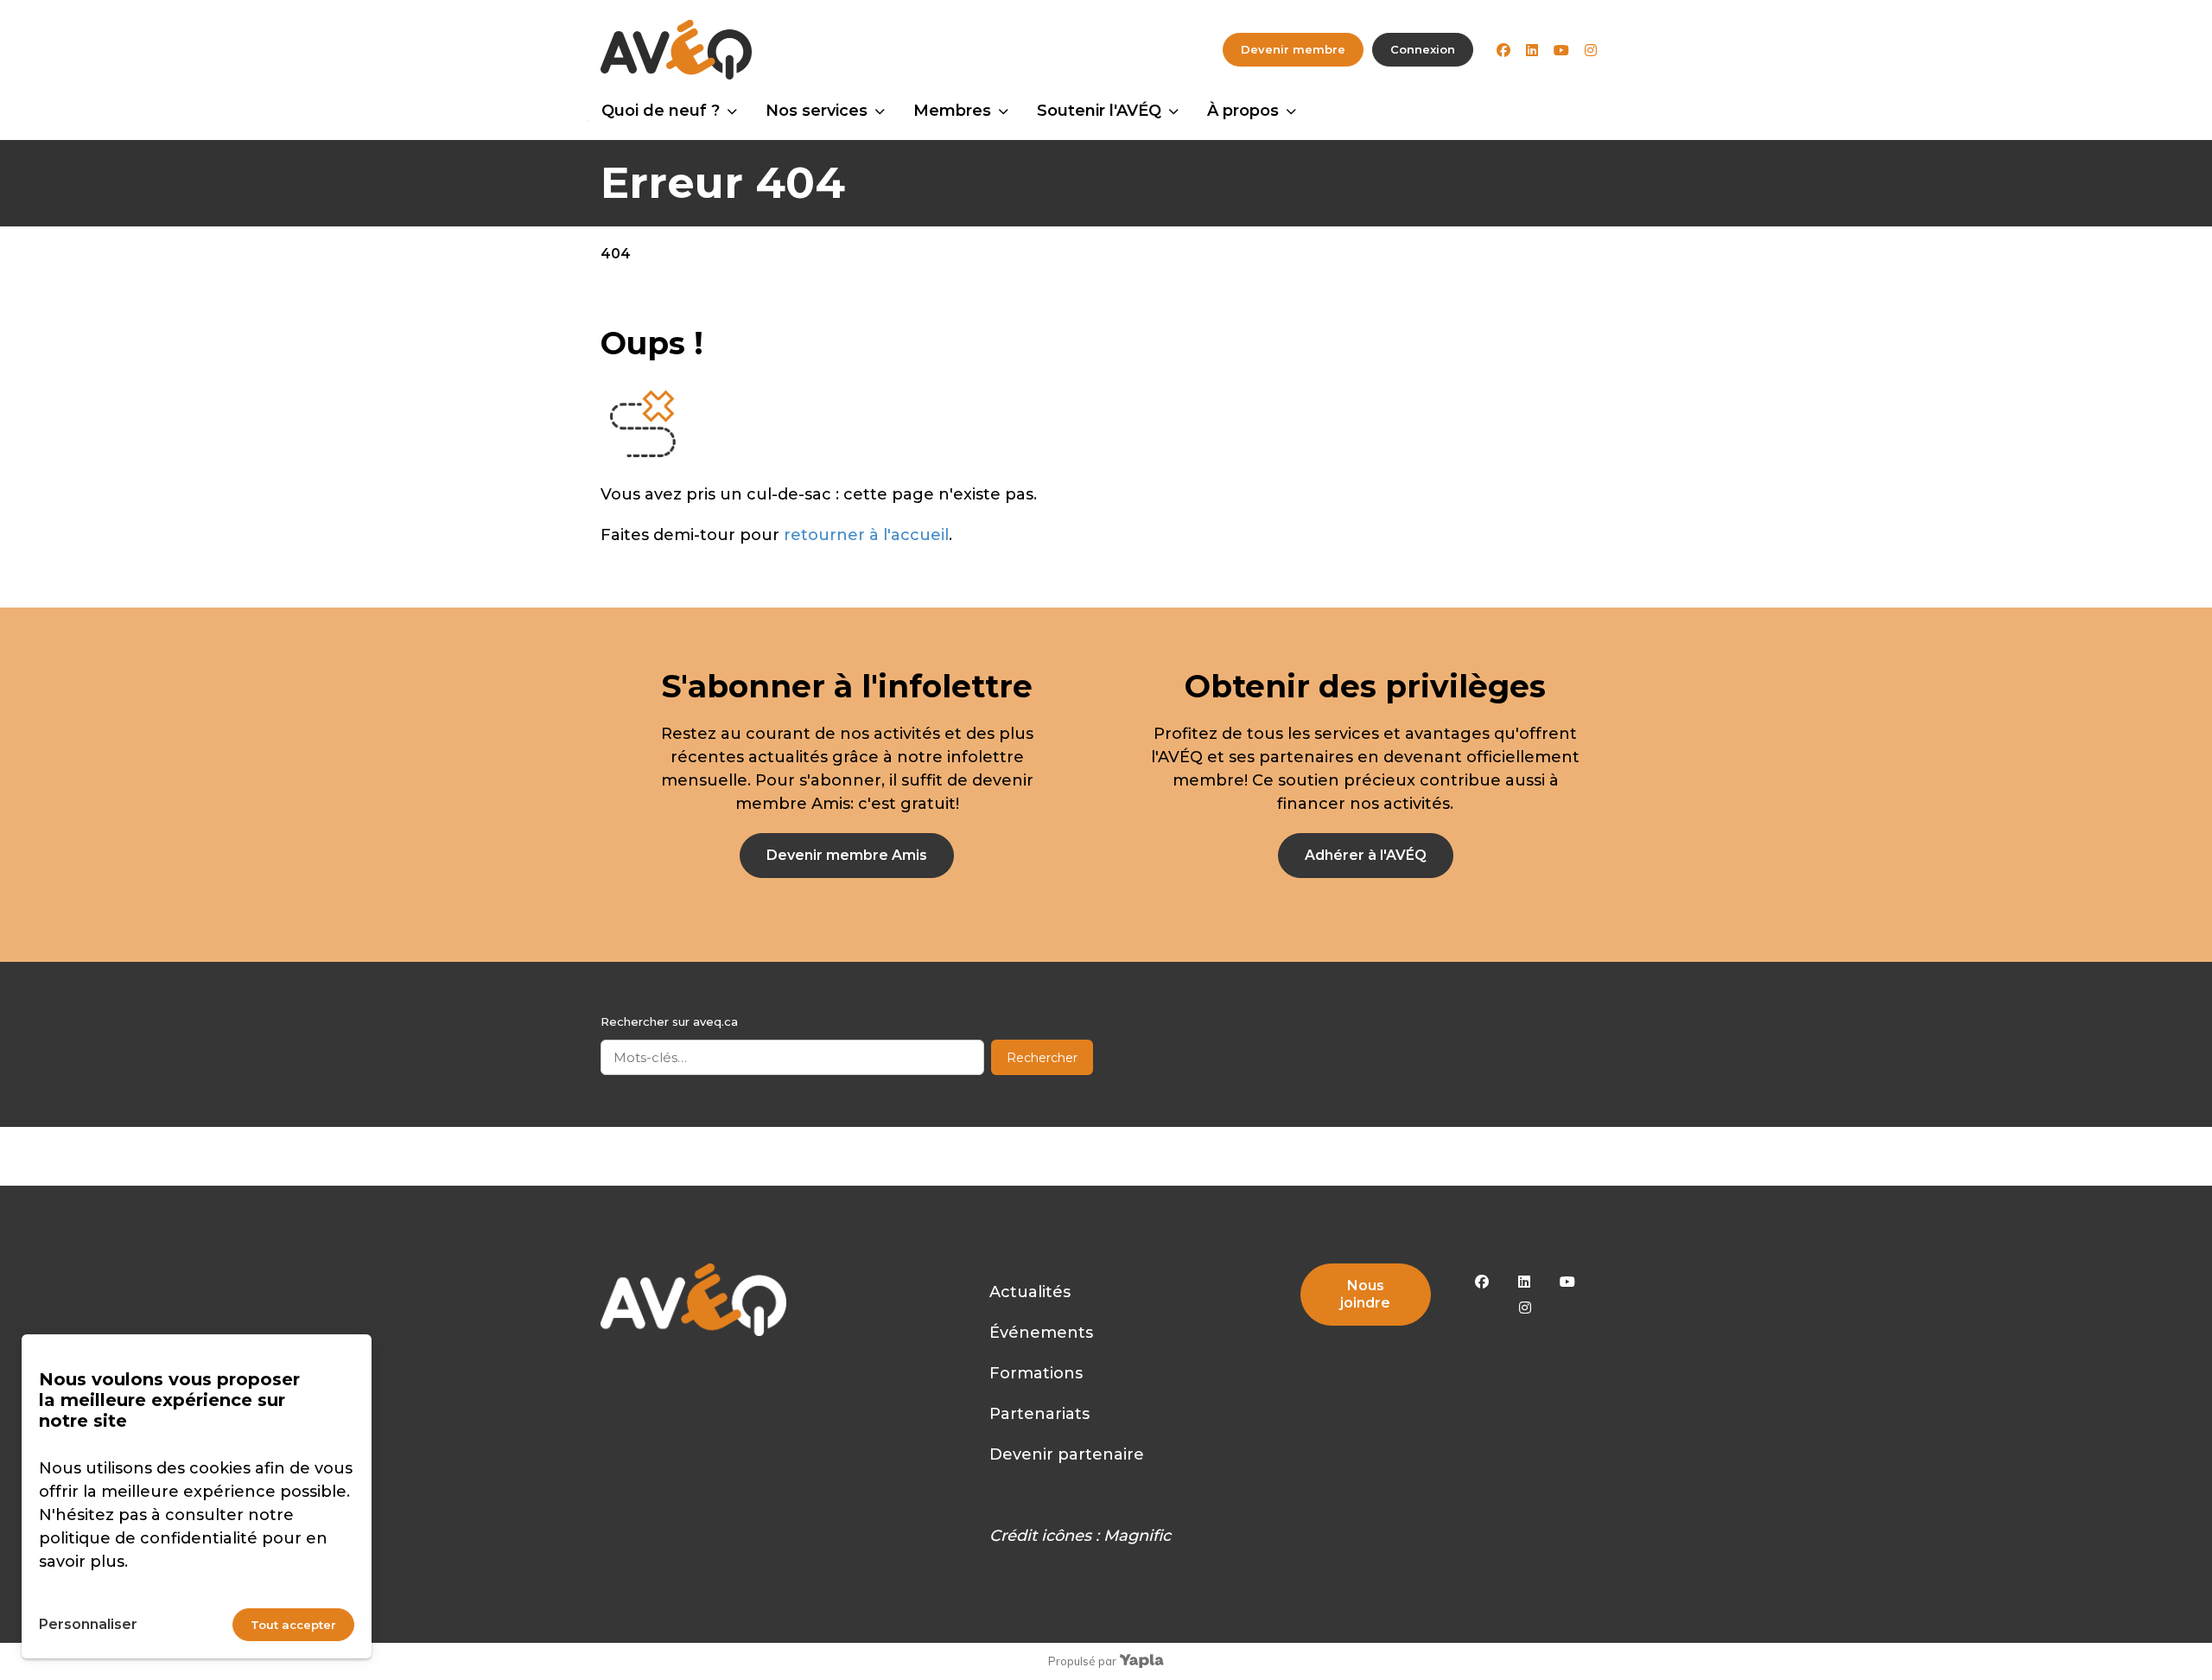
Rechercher (1042, 1058)
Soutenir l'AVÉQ (1099, 111)
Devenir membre (1293, 49)
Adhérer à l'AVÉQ (1366, 855)
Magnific (1137, 1536)
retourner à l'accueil (866, 535)
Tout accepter (293, 1625)
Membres (952, 111)
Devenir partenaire (1067, 1454)
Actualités (1030, 1292)
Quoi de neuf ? (661, 111)
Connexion (1423, 49)
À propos (1243, 111)
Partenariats (1039, 1414)
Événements (1041, 1333)
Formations (1036, 1373)
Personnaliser (88, 1624)
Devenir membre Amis (847, 855)
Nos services (817, 111)
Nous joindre (1365, 1294)
